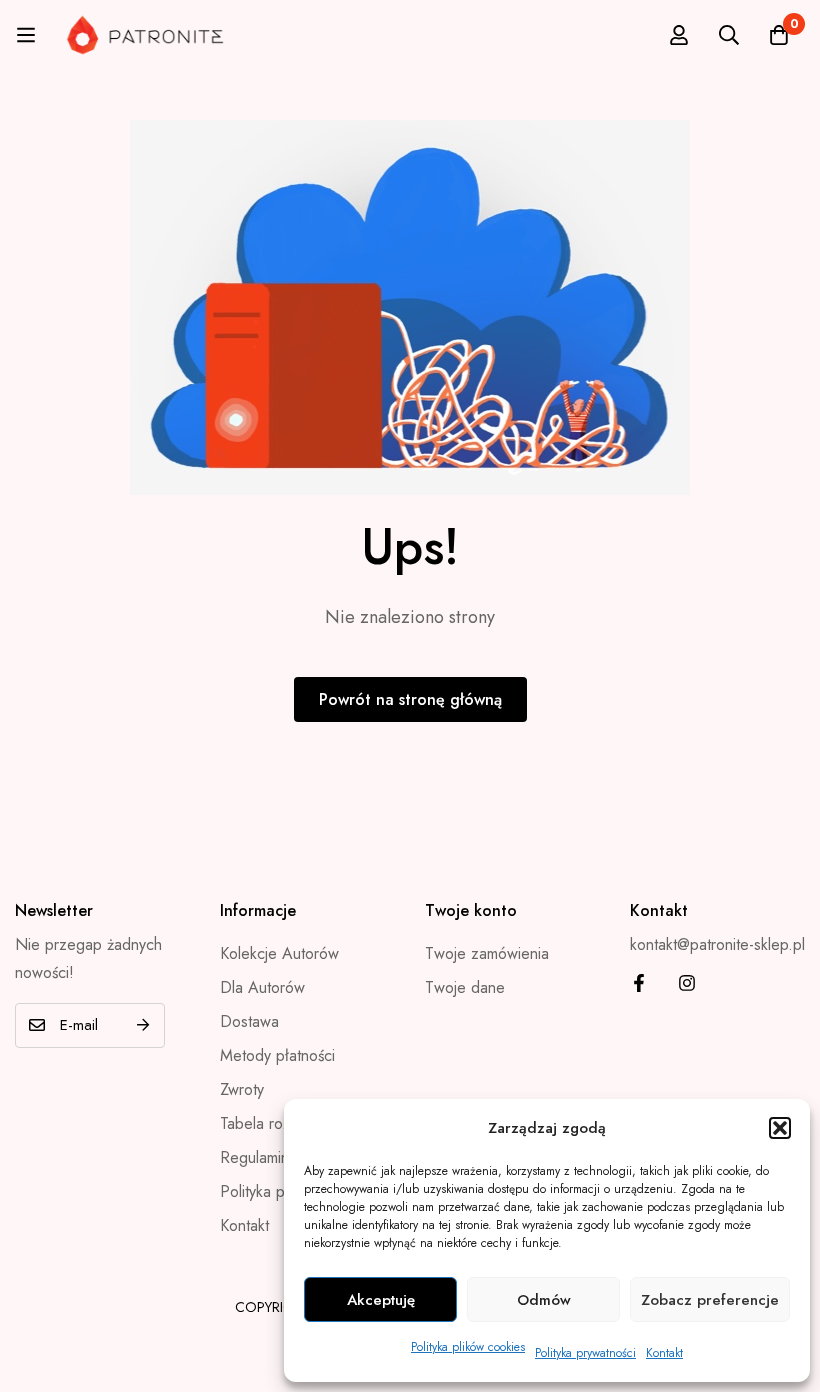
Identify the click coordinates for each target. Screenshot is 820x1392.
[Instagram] (687, 983)
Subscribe (142, 1025)
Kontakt (664, 1353)
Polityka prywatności (585, 1353)
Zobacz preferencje (710, 1300)
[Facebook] (639, 983)
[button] (780, 1128)
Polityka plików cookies (468, 1347)
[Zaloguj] (679, 35)
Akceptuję (381, 1300)
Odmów (544, 1300)
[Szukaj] (729, 35)
